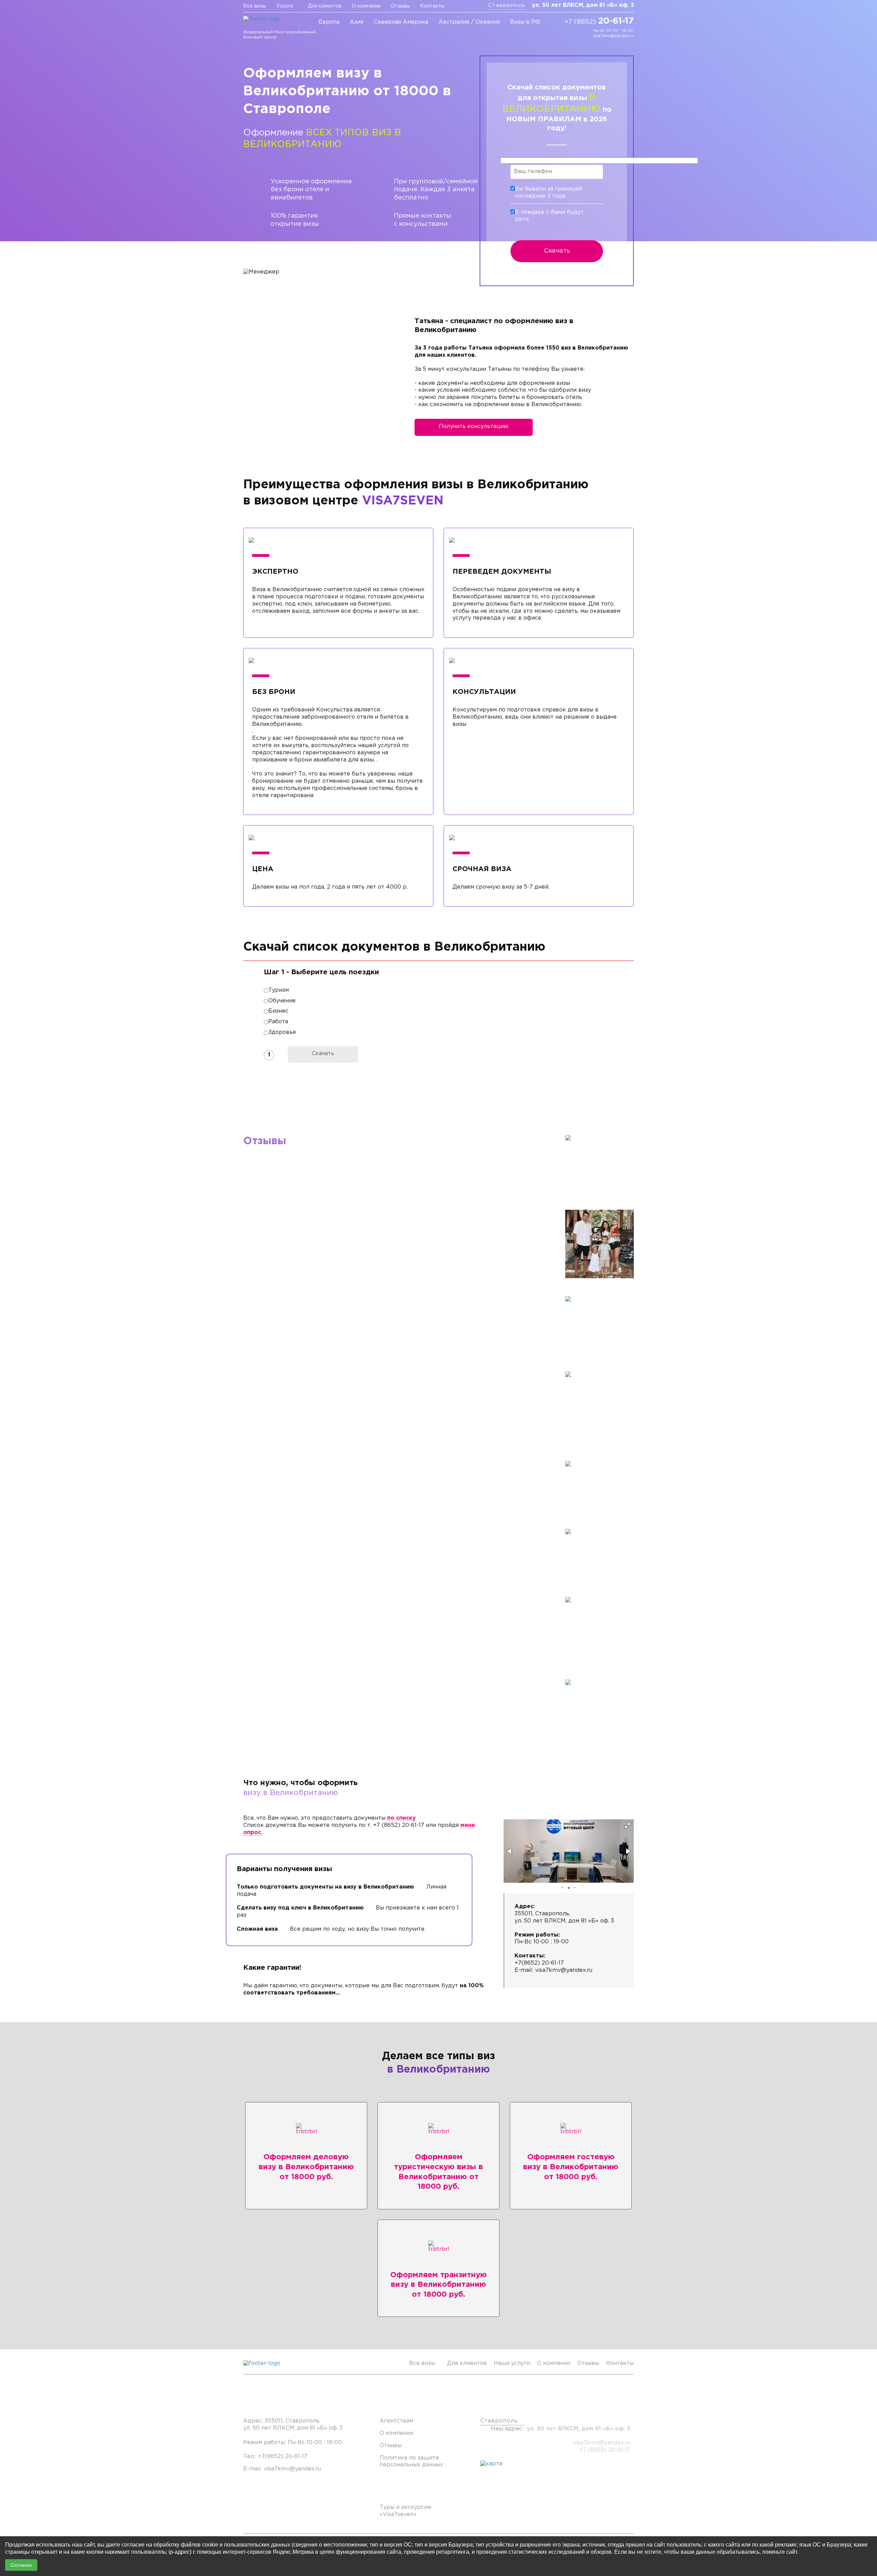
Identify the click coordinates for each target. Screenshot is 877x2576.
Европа (329, 22)
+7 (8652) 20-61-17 (605, 2450)
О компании (366, 6)
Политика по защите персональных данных (411, 2462)
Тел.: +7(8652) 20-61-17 (275, 2457)
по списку (402, 1818)
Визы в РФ (525, 22)
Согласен (21, 2565)
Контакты (432, 6)
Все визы (255, 6)
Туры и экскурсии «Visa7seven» (405, 2511)
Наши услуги (512, 2363)
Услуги (285, 6)
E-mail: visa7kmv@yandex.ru (282, 2469)
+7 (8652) (599, 21)
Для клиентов (325, 6)
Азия (357, 22)
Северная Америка (401, 22)
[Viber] (575, 33)
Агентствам (396, 2421)
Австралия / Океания (469, 22)
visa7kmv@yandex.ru (613, 36)
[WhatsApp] (585, 33)
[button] (628, 1826)
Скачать (557, 251)
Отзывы (400, 6)
